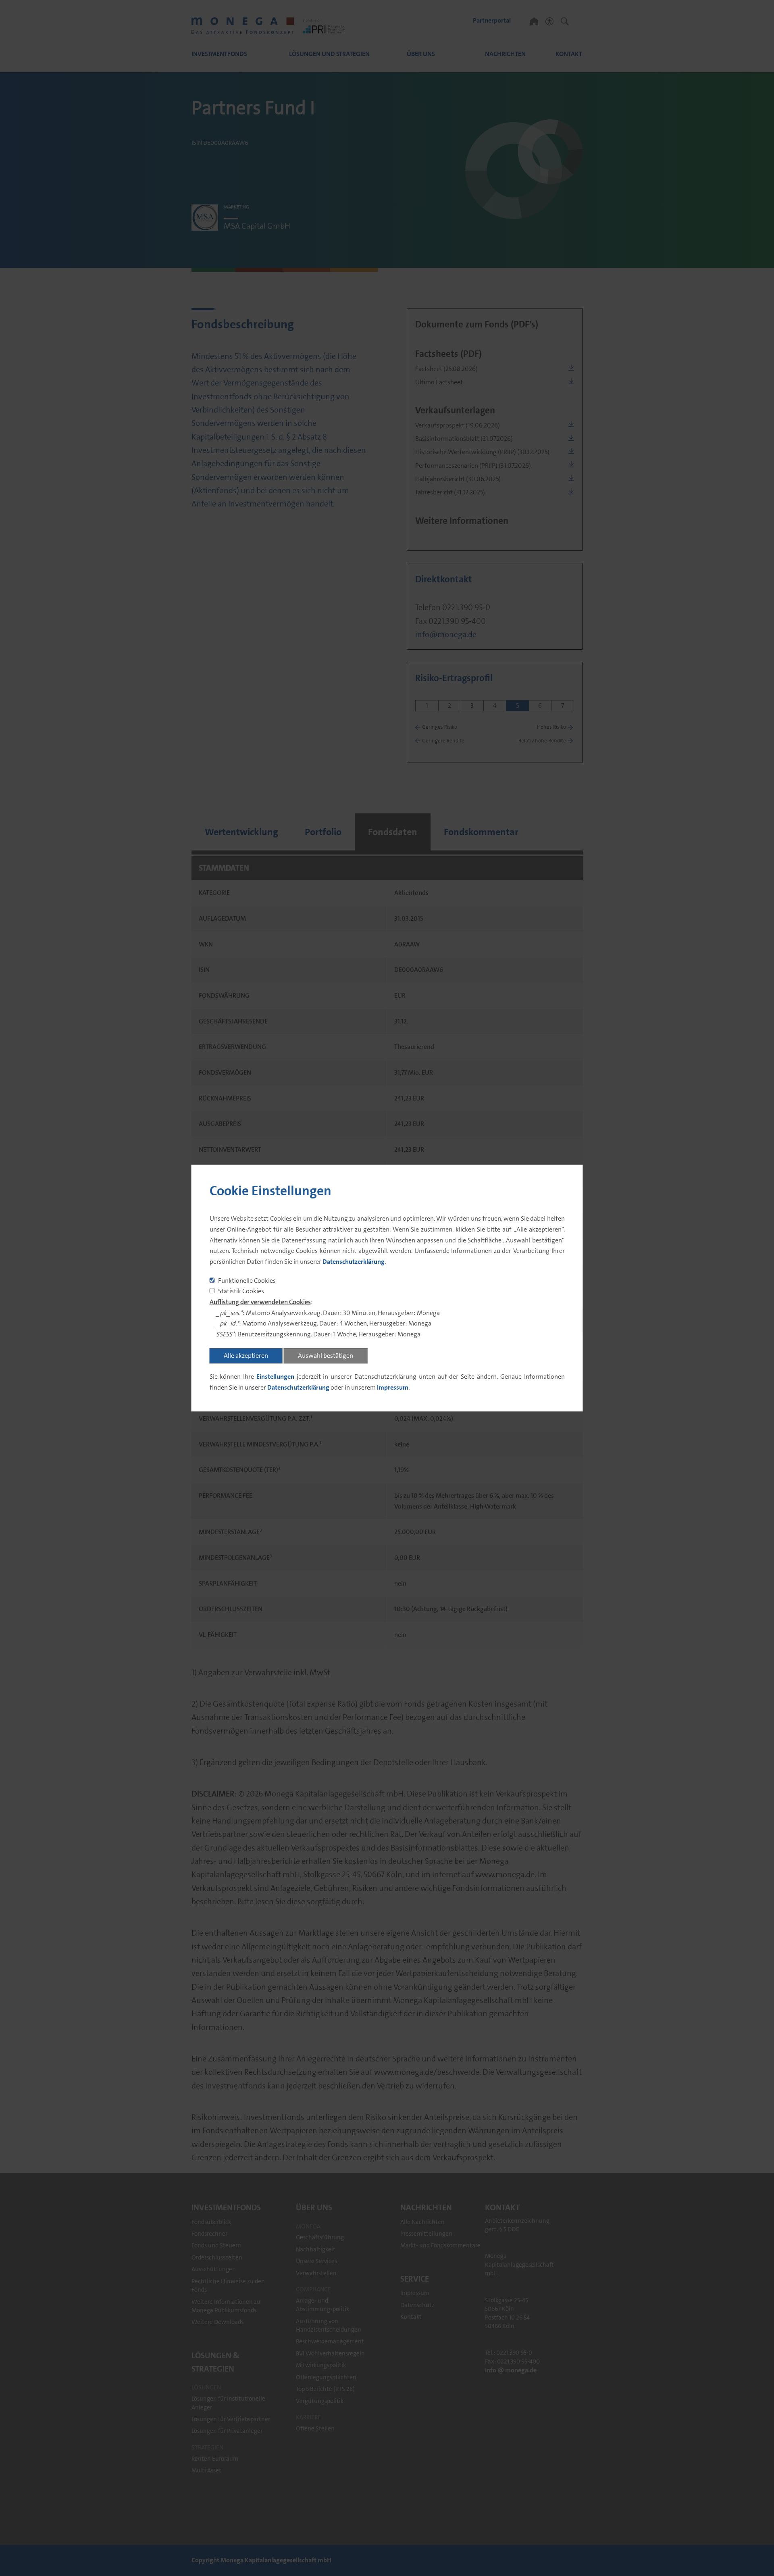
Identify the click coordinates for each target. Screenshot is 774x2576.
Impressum (393, 1387)
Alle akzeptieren (246, 1356)
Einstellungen (275, 1377)
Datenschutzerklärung (354, 1262)
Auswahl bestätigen (326, 1356)
